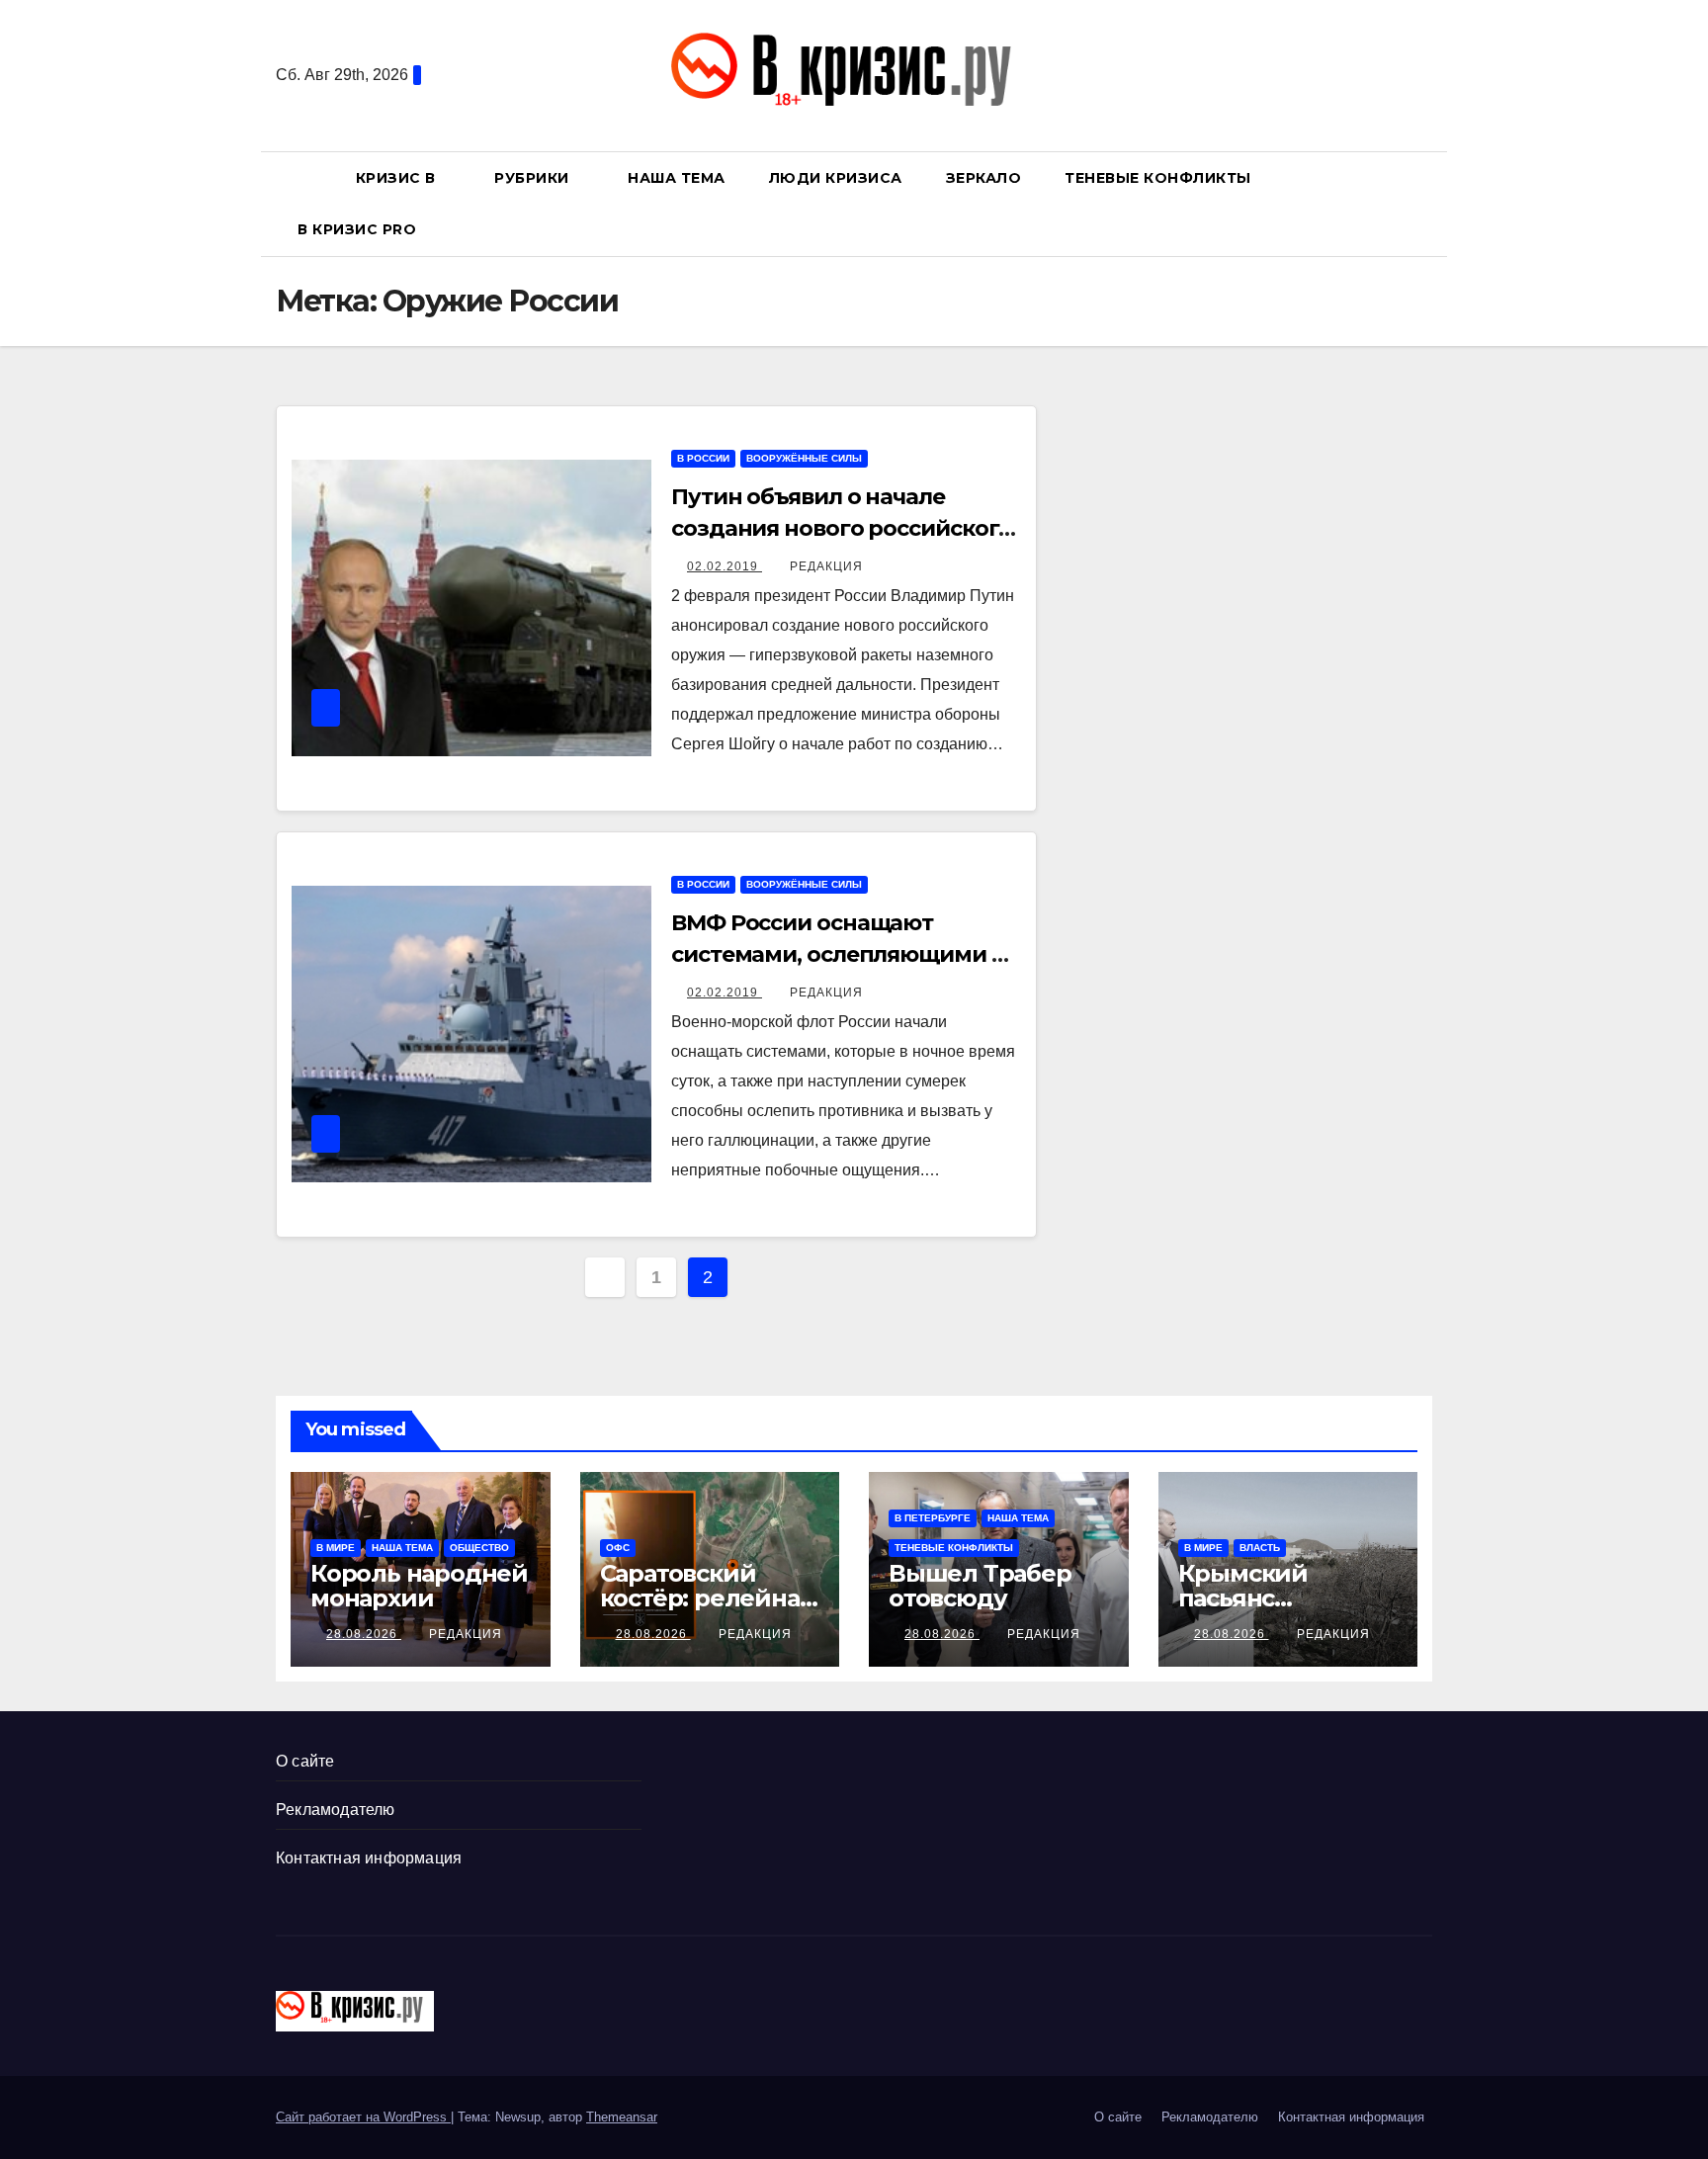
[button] (1426, 203)
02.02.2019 (725, 566)
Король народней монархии (419, 1586)
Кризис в (398, 178)
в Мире (336, 1548)
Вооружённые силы (804, 458)
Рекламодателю (336, 1810)
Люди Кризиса (836, 178)
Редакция (826, 566)
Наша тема (677, 178)
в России (703, 458)
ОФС (618, 1548)
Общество (479, 1548)
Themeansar (622, 2117)
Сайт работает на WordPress (363, 2117)
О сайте (305, 1761)
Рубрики (534, 178)
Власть (1260, 1548)
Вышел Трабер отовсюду (980, 1586)
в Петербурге (933, 1518)
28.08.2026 (364, 1634)
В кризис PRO (359, 229)
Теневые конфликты (1158, 178)
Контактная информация (369, 1858)
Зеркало (984, 178)
